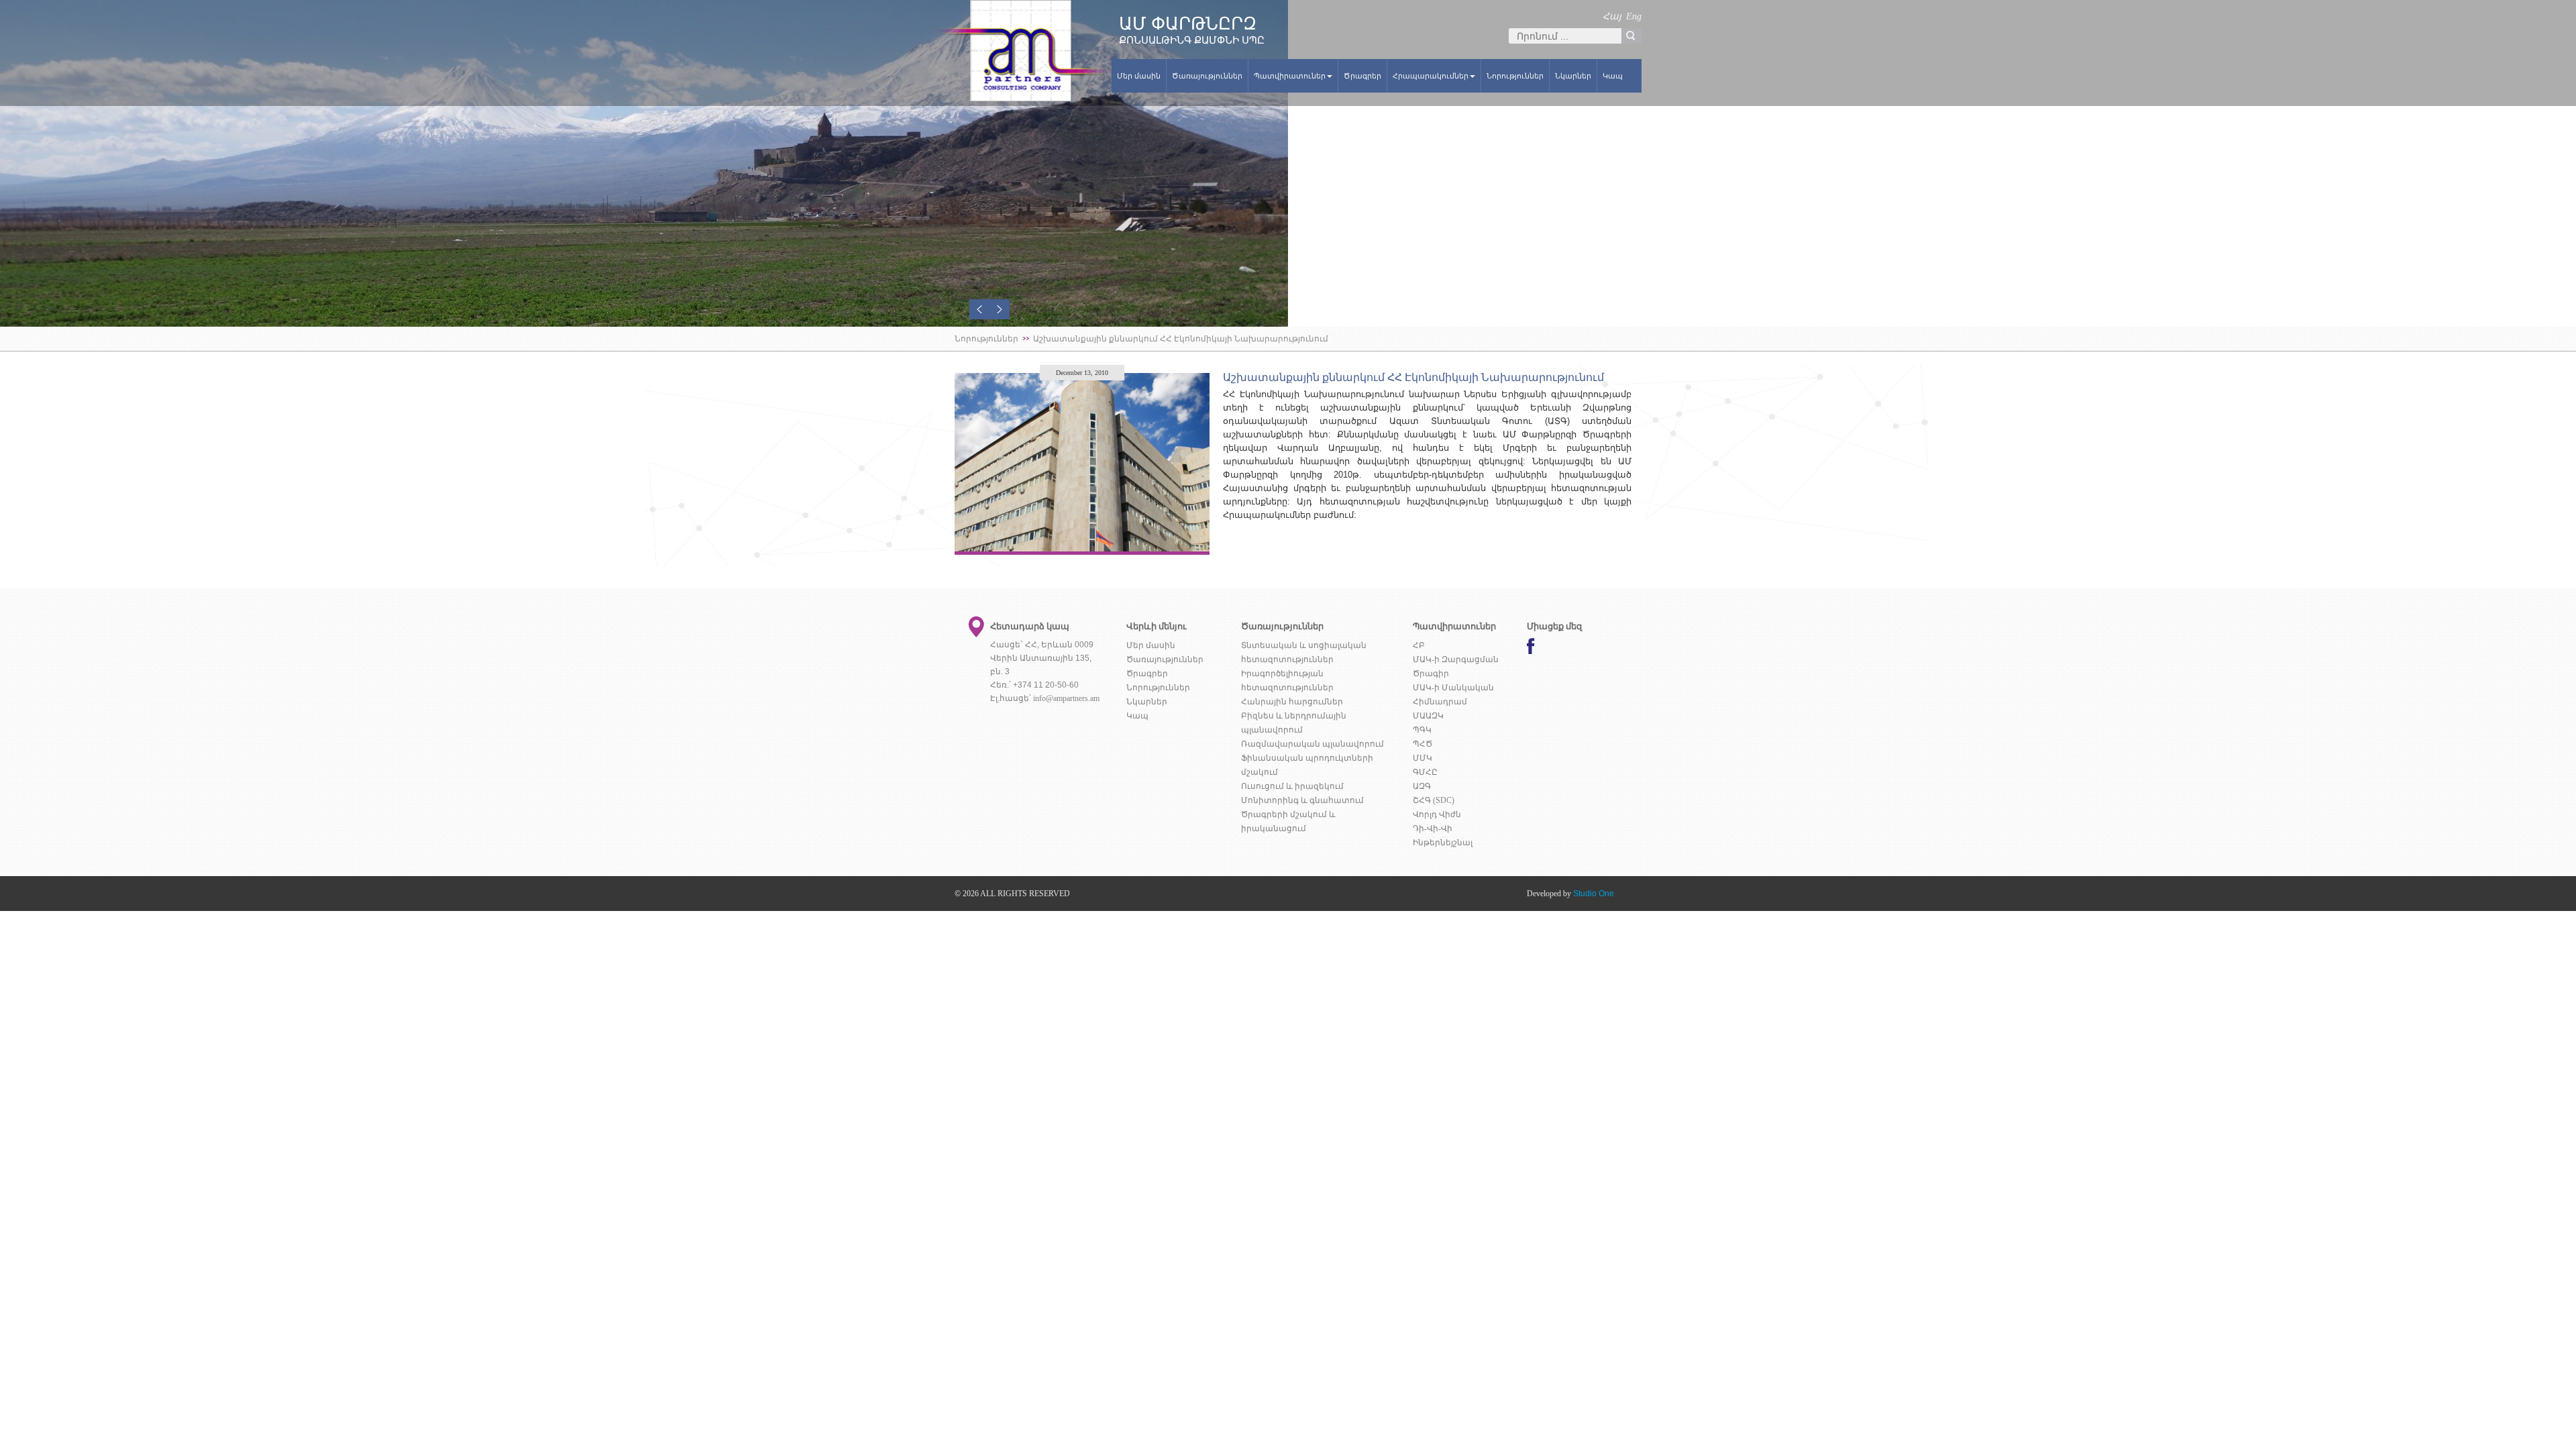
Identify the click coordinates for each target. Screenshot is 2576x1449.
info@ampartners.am (1066, 698)
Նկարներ (1573, 76)
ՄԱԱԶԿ (1428, 716)
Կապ (1613, 76)
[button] (979, 309)
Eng (1634, 16)
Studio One (1594, 894)
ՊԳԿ (1422, 730)
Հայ (1612, 16)
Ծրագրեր (1362, 76)
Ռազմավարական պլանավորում (1312, 744)
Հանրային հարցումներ (1292, 702)
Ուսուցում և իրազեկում (1292, 786)
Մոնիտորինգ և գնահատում (1302, 800)
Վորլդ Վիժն (1437, 814)
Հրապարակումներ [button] (1431, 76)
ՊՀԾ (1423, 744)
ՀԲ (1419, 645)
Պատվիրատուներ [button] (1290, 76)
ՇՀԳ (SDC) (1434, 800)
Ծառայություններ (1207, 76)
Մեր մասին (1139, 76)
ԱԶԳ (1422, 786)
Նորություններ (1515, 76)
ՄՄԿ (1423, 758)
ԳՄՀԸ (1425, 772)
